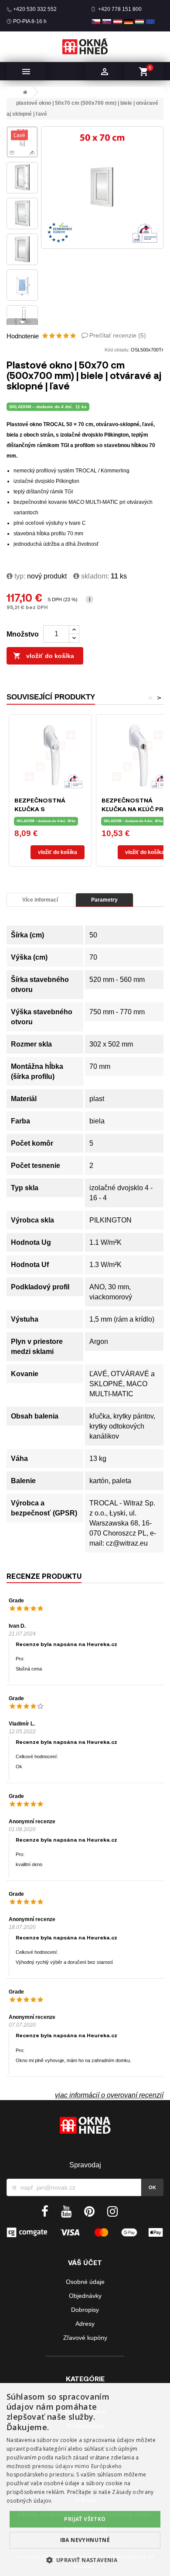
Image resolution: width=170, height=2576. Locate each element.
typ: (19, 576)
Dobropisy (85, 2310)
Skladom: (94, 576)
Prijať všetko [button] (85, 2519)
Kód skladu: (117, 350)
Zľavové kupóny (85, 2338)
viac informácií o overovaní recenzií (109, 2095)
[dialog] (85, 2480)
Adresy (85, 2324)
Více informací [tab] (40, 900)
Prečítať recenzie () (118, 335)
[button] (85, 2560)
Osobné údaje (85, 2282)
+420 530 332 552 (35, 9)
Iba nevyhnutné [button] (85, 2540)
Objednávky (85, 2296)
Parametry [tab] (104, 900)
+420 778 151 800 (120, 9)
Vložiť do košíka (44, 656)
